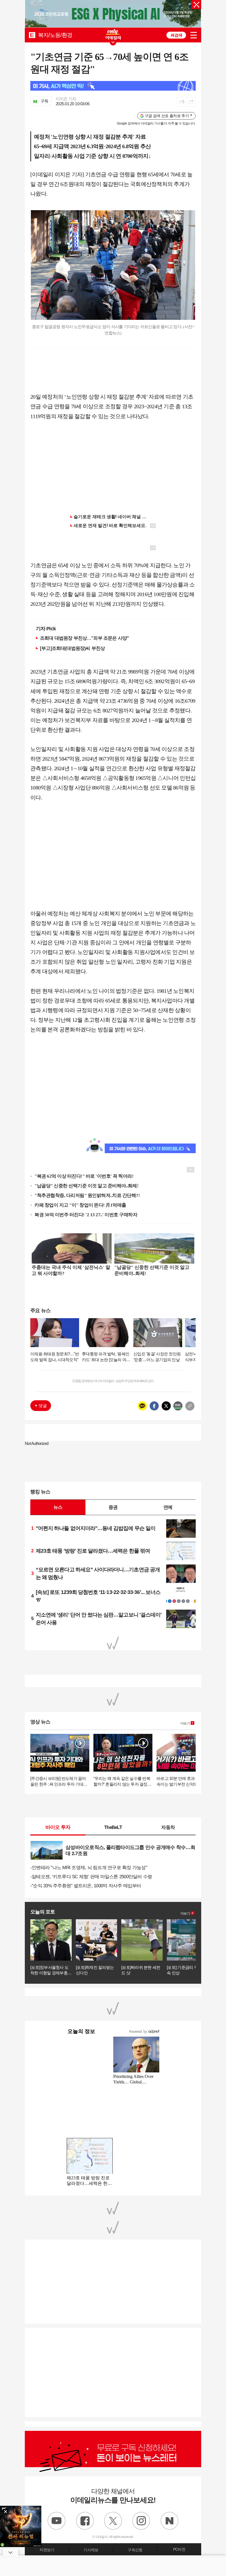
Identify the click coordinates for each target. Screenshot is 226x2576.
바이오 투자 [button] (58, 1827)
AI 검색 (176, 35)
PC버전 (179, 2549)
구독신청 (135, 2550)
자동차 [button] (168, 1827)
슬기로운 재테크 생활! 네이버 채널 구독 (112, 517)
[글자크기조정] (181, 102)
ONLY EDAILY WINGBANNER (113, 34)
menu (194, 35)
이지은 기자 (66, 99)
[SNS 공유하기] (191, 102)
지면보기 (47, 2550)
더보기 (185, 1723)
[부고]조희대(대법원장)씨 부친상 (72, 648)
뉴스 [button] (58, 1507)
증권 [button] (113, 1507)
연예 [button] (168, 1507)
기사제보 (91, 2550)
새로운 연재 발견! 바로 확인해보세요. (110, 525)
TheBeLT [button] (113, 1827)
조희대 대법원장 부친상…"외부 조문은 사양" (84, 638)
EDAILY (32, 35)
